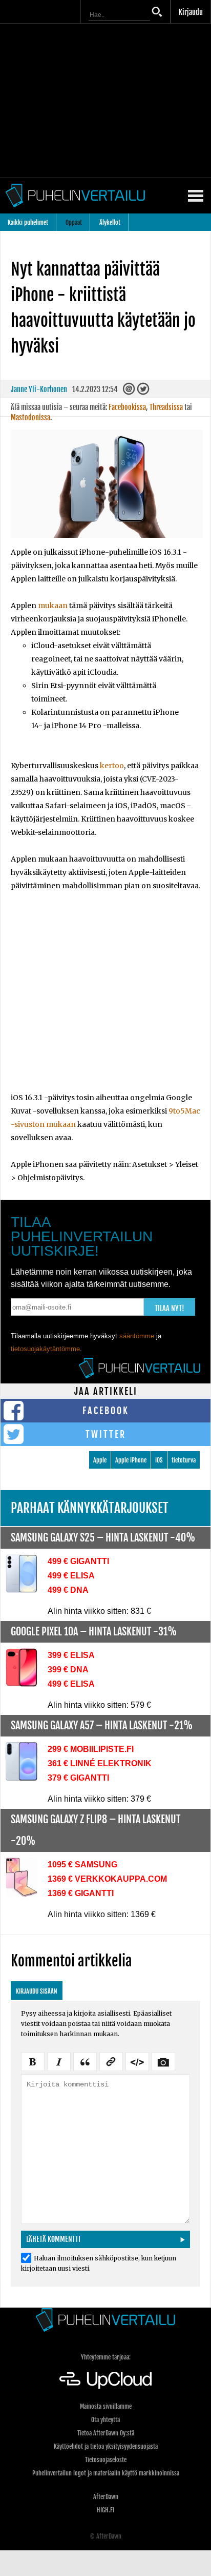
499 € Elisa (71, 1576)
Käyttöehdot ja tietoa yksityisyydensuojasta (106, 2446)
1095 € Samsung (82, 1865)
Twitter (106, 1434)
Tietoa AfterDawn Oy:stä (106, 2433)
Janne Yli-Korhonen (39, 389)
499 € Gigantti (78, 1561)
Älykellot (110, 222)
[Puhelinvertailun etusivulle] (105, 2320)
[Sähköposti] (130, 392)
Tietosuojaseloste (106, 2460)
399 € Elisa (71, 1655)
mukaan (53, 606)
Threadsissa (166, 407)
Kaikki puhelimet (28, 222)
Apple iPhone (131, 1460)
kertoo (112, 766)
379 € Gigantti (78, 1778)
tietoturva (184, 1460)
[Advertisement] (105, 998)
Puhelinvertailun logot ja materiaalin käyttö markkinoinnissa (106, 2473)
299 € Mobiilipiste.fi (91, 1749)
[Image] (163, 2060)
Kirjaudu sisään (37, 1991)
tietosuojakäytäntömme (45, 1349)
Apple (100, 1460)
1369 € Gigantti (81, 1893)
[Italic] (59, 2060)
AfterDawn (106, 2497)
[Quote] (85, 2060)
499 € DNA (68, 1590)
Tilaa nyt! (170, 1308)
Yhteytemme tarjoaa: (106, 2357)
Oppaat (74, 222)
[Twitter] (144, 392)
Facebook (106, 1411)
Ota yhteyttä (105, 2420)
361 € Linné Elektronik (100, 1763)
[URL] (111, 2060)
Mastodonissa (30, 417)
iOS (159, 1460)
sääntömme (137, 1336)
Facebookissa (127, 407)
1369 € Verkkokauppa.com (107, 1879)
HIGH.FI (105, 2510)
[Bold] (33, 2060)
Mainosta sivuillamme (106, 2406)
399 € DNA (68, 1670)
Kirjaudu (191, 12)
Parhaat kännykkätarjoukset (90, 1508)
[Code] (137, 2060)
